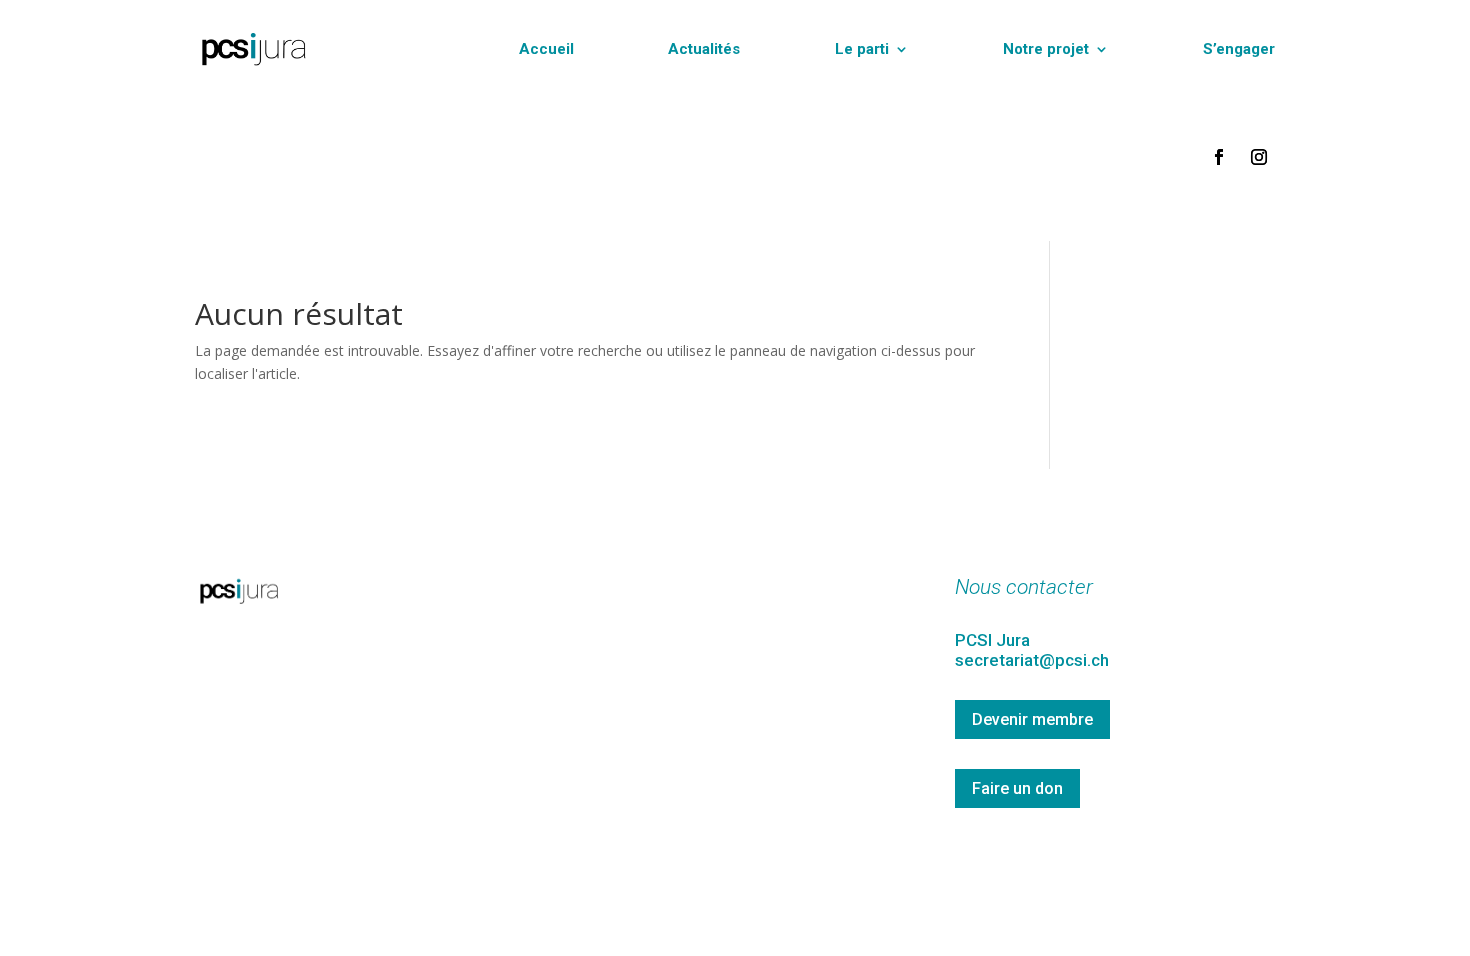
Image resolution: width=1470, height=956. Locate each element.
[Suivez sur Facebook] (1219, 157)
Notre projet (1046, 49)
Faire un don (1017, 788)
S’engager (1239, 49)
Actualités (704, 49)
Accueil (546, 49)
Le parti (862, 49)
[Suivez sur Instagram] (1259, 157)
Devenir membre (1032, 719)
